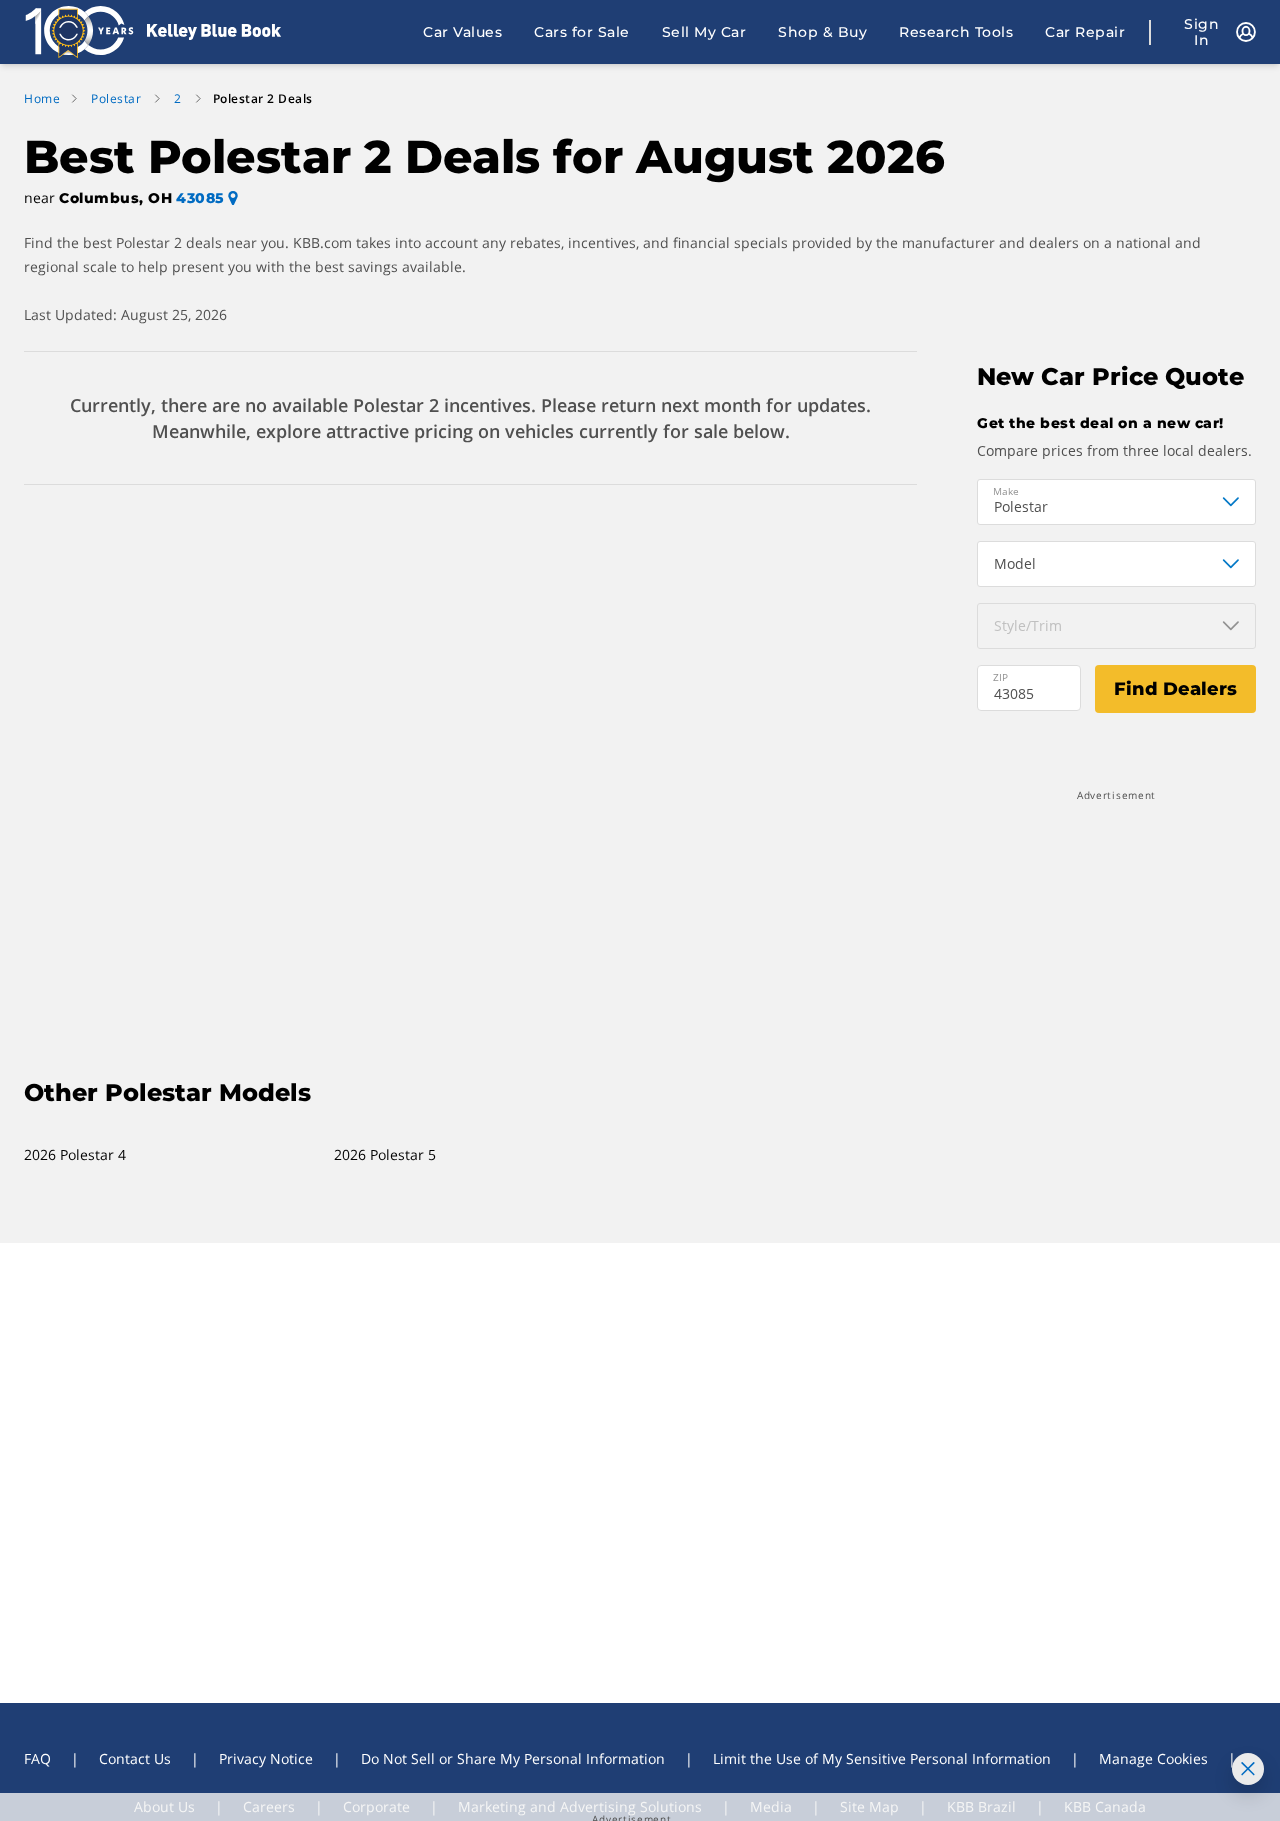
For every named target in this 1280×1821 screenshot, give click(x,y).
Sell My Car (704, 32)
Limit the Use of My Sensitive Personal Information (882, 1758)
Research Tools (956, 32)
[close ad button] (1248, 1769)
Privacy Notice (266, 1758)
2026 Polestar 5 (385, 1154)
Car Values (462, 32)
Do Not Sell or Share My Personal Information (513, 1758)
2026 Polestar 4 (75, 1154)
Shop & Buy (822, 32)
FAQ (37, 1758)
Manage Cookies (1153, 1758)
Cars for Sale (582, 32)
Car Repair (1085, 32)
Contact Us (135, 1758)
